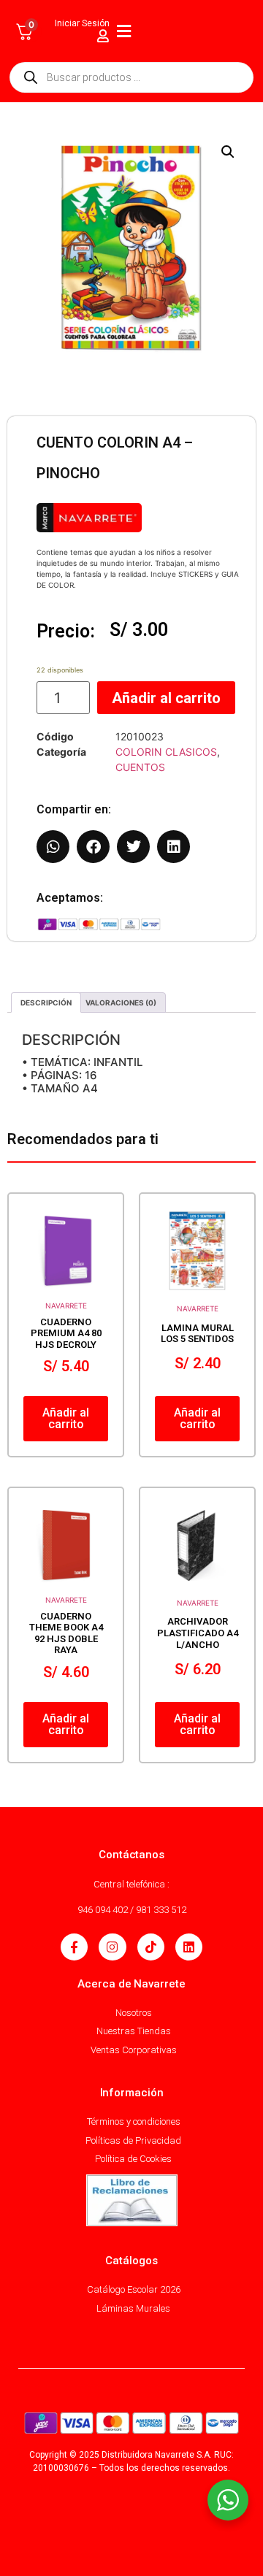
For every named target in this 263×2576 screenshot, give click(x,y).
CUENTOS (140, 767)
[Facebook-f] (74, 1947)
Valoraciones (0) (121, 1003)
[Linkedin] (189, 1947)
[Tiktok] (151, 1947)
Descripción (46, 1003)
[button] (228, 152)
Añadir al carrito (166, 698)
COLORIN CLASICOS (166, 752)
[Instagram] (112, 1947)
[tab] (46, 1003)
